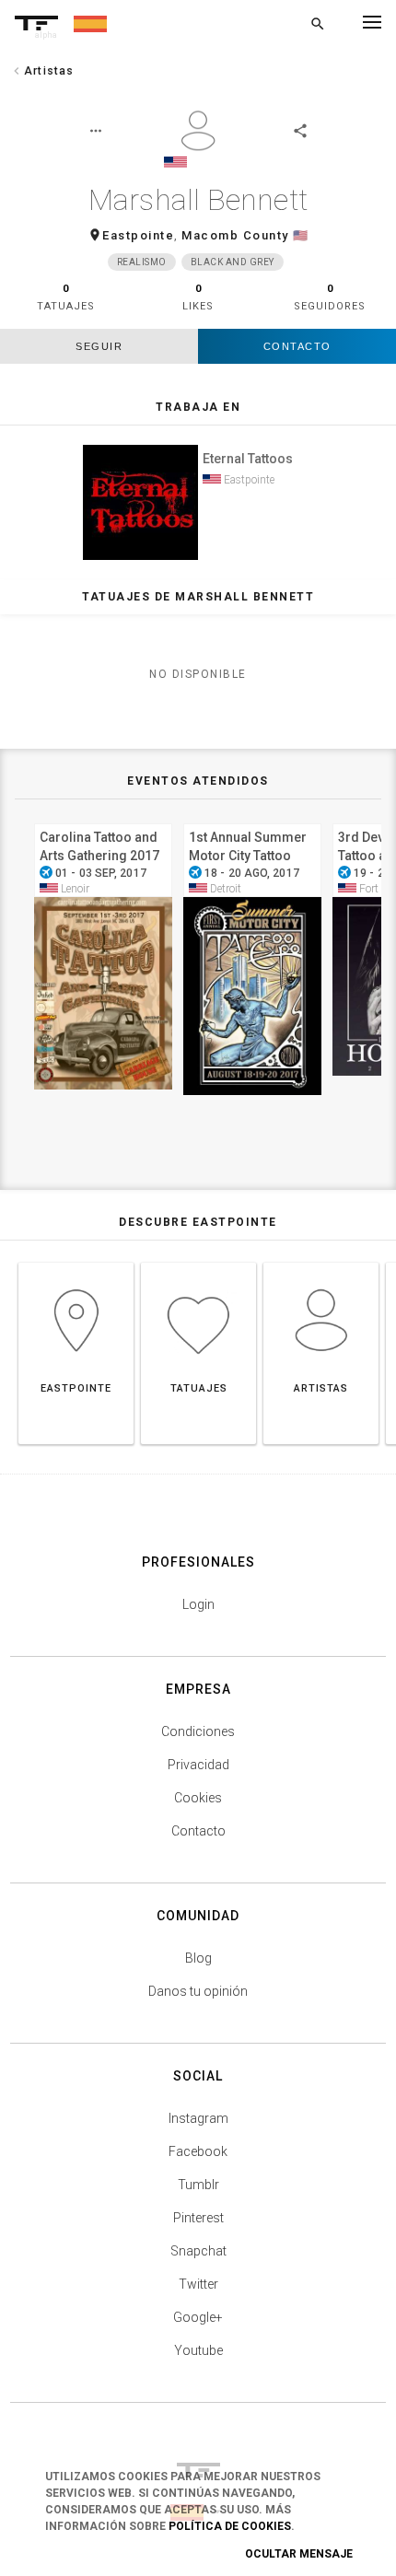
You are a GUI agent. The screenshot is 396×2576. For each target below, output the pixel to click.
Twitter (198, 2284)
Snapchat (198, 2251)
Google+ (198, 2317)
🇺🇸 (301, 235)
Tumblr (198, 2185)
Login (198, 1604)
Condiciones (198, 1731)
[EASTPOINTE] (76, 1262)
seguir (99, 346)
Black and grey (233, 262)
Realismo (142, 262)
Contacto (297, 346)
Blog (198, 1958)
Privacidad (198, 1765)
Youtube (198, 2350)
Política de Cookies (230, 2526)
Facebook (198, 2151)
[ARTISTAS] (321, 1262)
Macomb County (235, 235)
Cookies (198, 1798)
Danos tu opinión (198, 1991)
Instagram (198, 2118)
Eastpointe (138, 235)
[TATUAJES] (198, 1262)
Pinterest (198, 2218)
